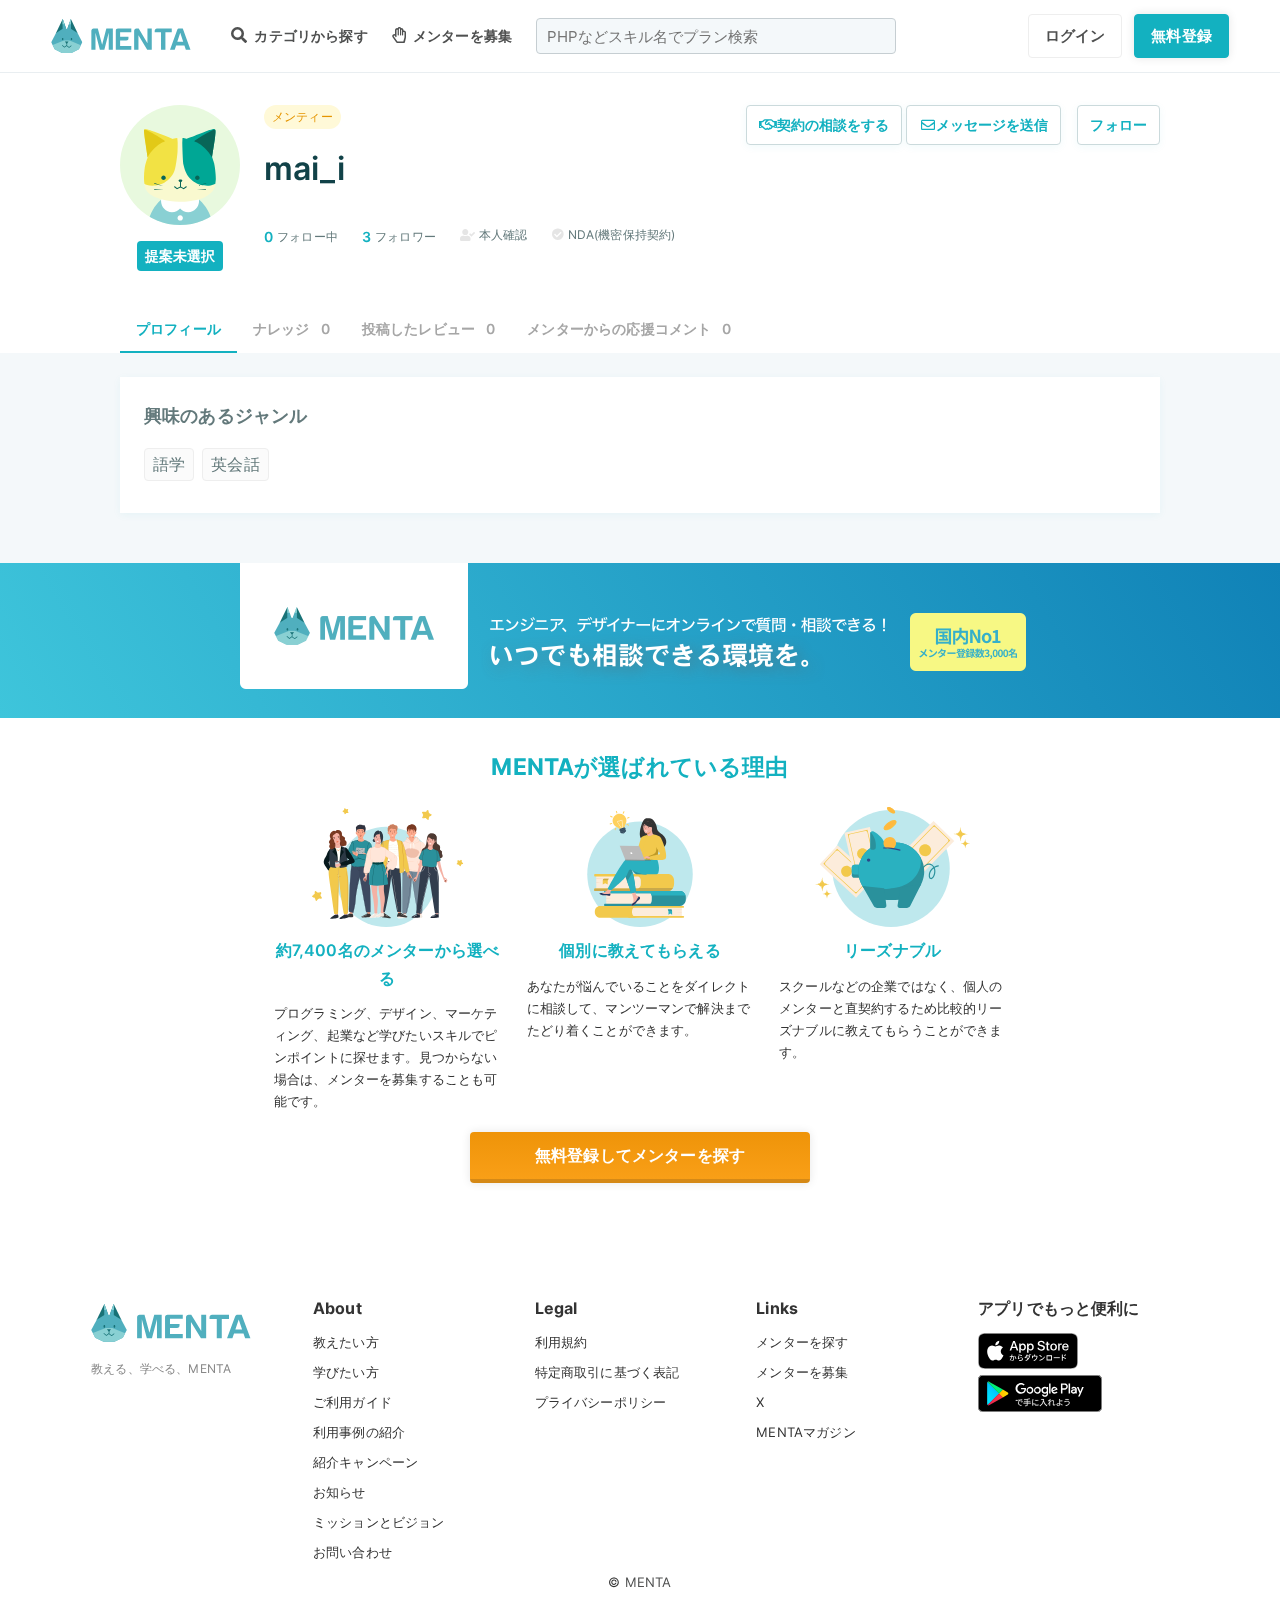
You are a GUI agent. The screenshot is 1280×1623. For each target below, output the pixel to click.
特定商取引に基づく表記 (607, 1372)
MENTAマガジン (805, 1432)
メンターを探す (802, 1342)
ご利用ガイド (352, 1402)
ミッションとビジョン (379, 1522)
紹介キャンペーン (365, 1462)
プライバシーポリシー (601, 1402)
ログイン (1075, 35)
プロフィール (178, 328)
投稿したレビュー (429, 328)
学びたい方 (346, 1372)
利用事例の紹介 (359, 1432)
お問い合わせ (352, 1552)
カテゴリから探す (309, 35)
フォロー (1118, 124)
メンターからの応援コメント (629, 328)
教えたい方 (346, 1342)
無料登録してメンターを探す (640, 1155)
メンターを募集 (461, 35)
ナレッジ (291, 328)
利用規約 (561, 1342)
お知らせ (339, 1492)
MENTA (648, 1582)
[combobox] (716, 36)
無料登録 (1181, 35)
